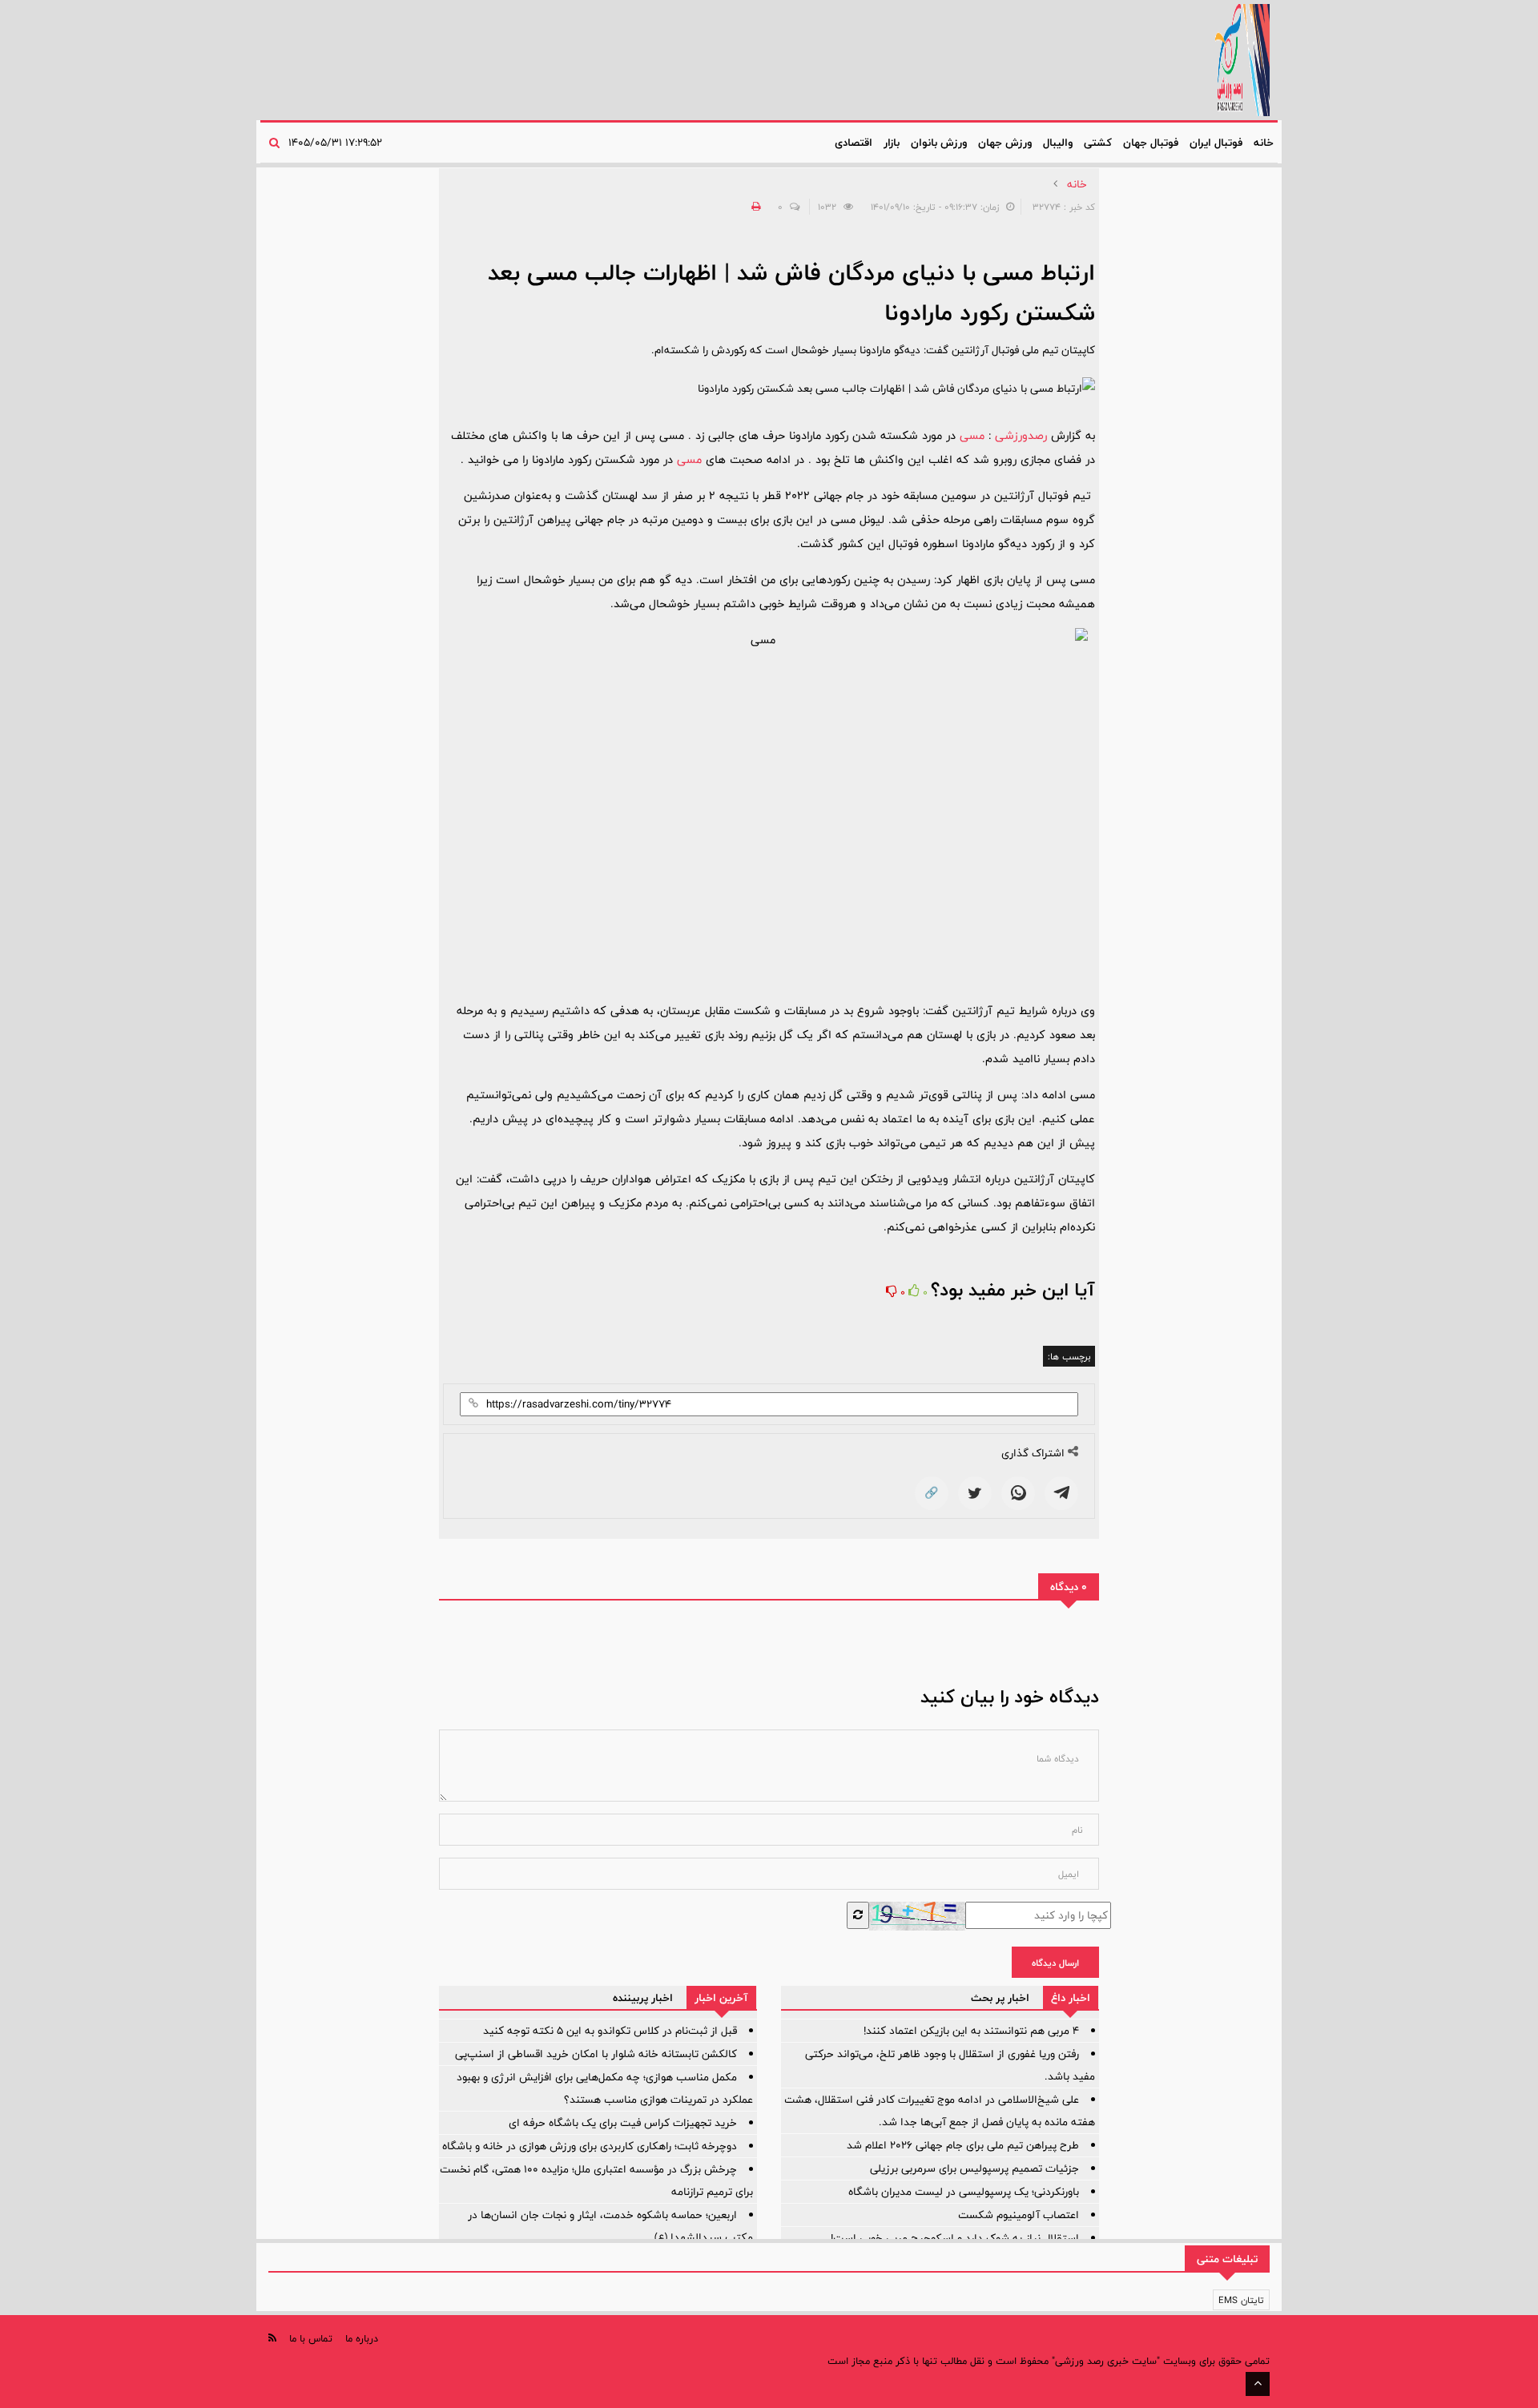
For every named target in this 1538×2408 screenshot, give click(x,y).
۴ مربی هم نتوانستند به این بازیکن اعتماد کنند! (971, 2031)
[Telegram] (1061, 1493)
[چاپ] (754, 207)
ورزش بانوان (939, 143)
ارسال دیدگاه (1055, 1963)
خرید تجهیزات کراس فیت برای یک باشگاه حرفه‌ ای (623, 2123)
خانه (1264, 143)
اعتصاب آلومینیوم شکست (1019, 2215)
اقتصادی (854, 143)
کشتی (1098, 143)
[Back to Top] (1258, 2384)
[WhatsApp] (1018, 1493)
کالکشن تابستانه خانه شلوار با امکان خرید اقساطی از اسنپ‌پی (596, 2054)
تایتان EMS (1241, 2300)
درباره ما (362, 2338)
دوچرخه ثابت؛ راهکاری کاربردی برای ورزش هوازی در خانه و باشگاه (590, 2146)
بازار (892, 143)
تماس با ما (311, 2338)
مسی (972, 435)
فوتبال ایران (1216, 143)
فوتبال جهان (1151, 143)
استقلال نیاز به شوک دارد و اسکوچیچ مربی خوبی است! (955, 2238)
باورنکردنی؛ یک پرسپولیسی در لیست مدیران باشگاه (964, 2192)
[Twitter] (975, 1493)
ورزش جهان (1005, 143)
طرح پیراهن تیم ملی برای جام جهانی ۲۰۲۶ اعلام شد (963, 2145)
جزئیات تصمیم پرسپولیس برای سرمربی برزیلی (974, 2168)
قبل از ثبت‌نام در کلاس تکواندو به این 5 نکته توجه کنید (610, 2031)
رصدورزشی (1021, 435)
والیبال (1058, 143)
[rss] (272, 2338)
